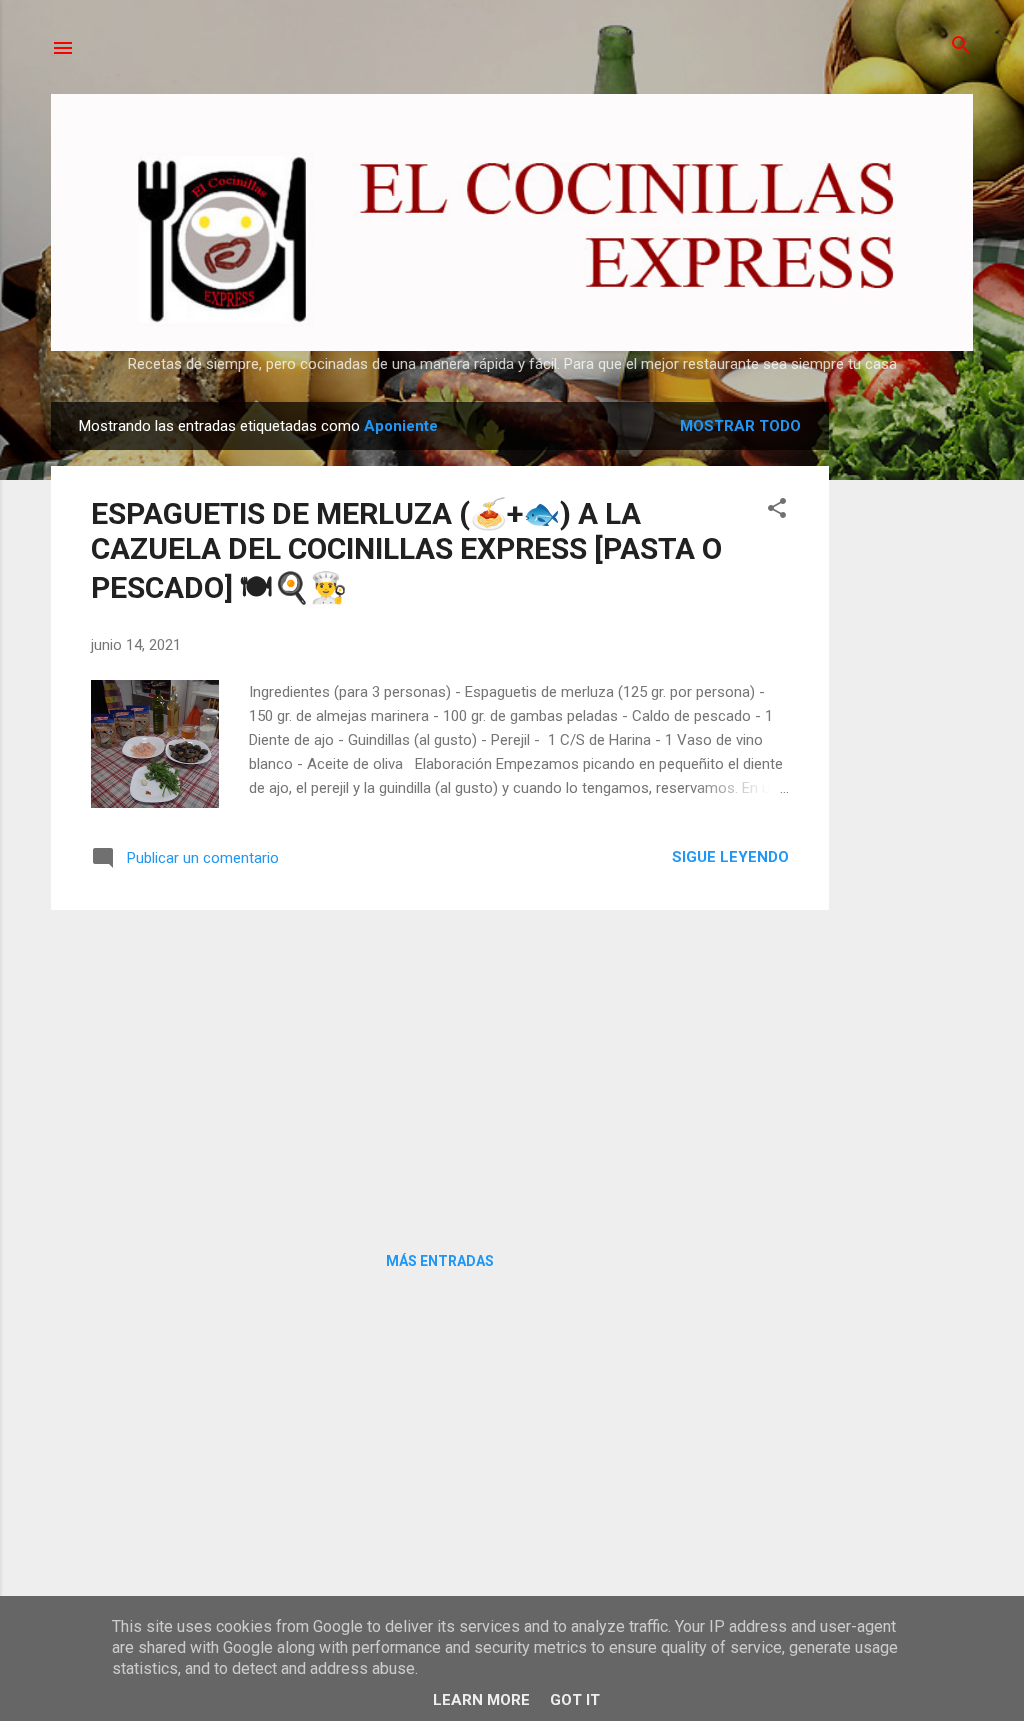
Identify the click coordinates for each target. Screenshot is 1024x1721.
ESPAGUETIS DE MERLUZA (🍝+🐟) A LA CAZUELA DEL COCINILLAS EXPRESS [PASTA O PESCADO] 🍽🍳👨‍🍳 (406, 550)
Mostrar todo (740, 426)
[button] (777, 509)
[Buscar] (961, 46)
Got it (575, 1700)
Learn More (481, 1700)
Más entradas (440, 1261)
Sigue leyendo (730, 857)
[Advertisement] (909, 702)
